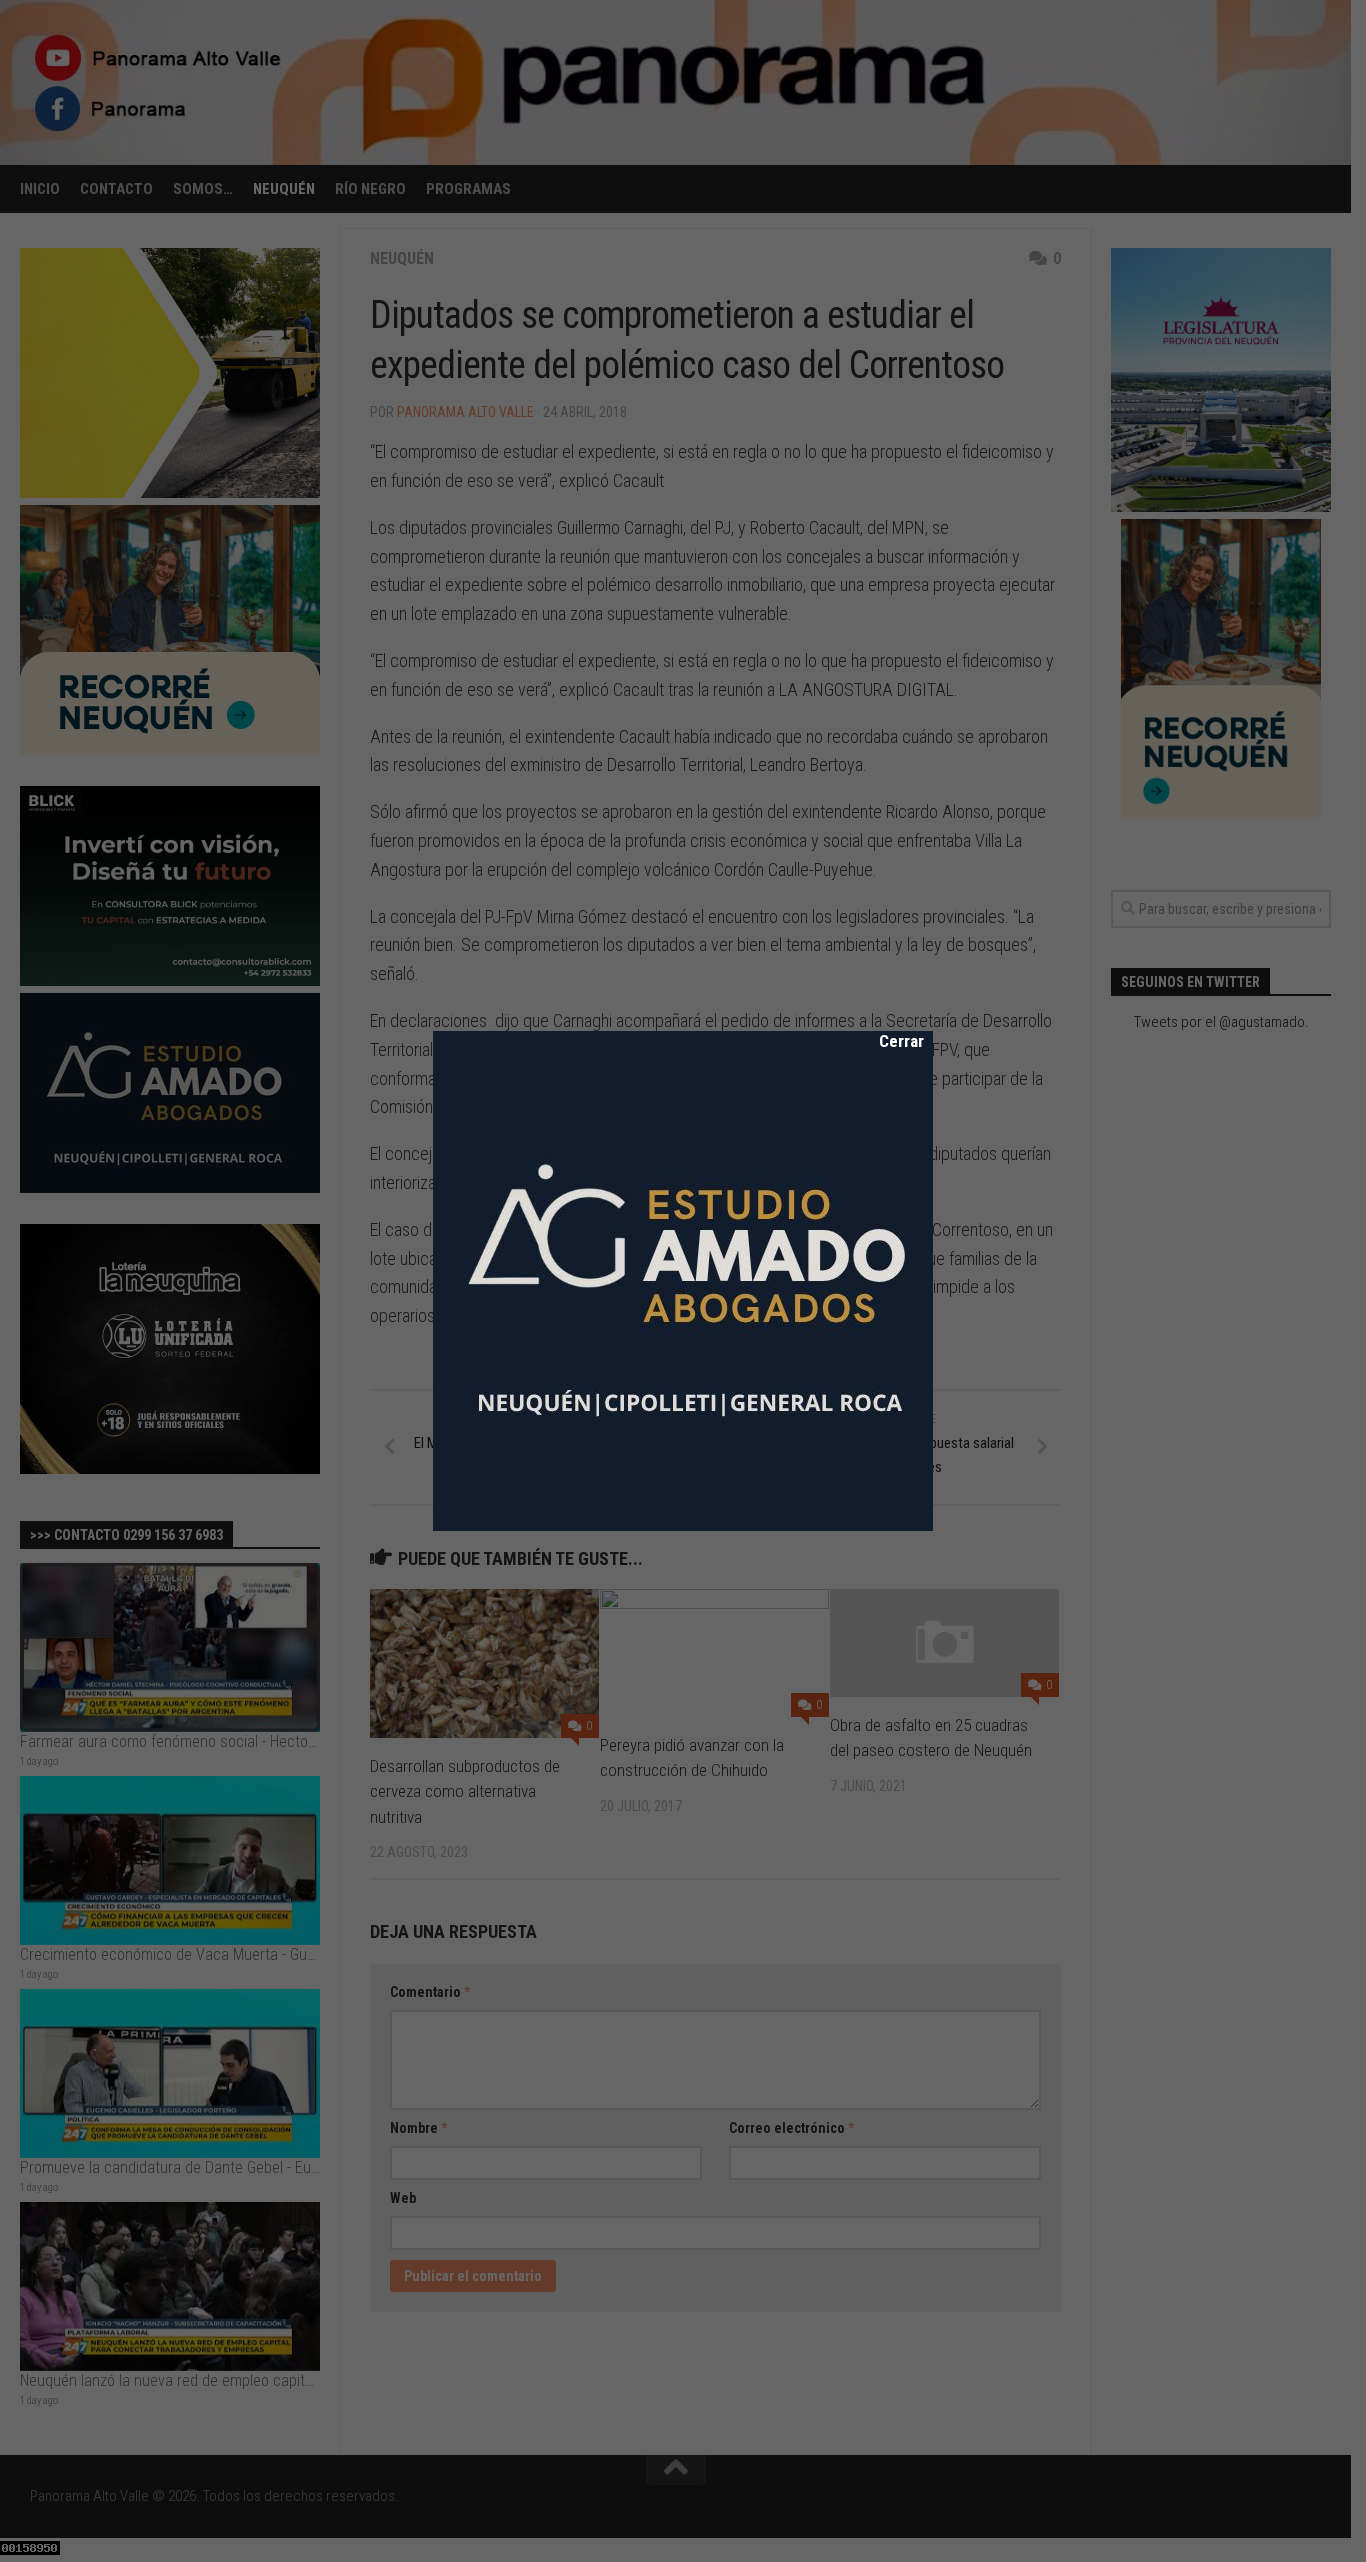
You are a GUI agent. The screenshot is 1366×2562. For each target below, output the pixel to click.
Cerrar (888, 1041)
